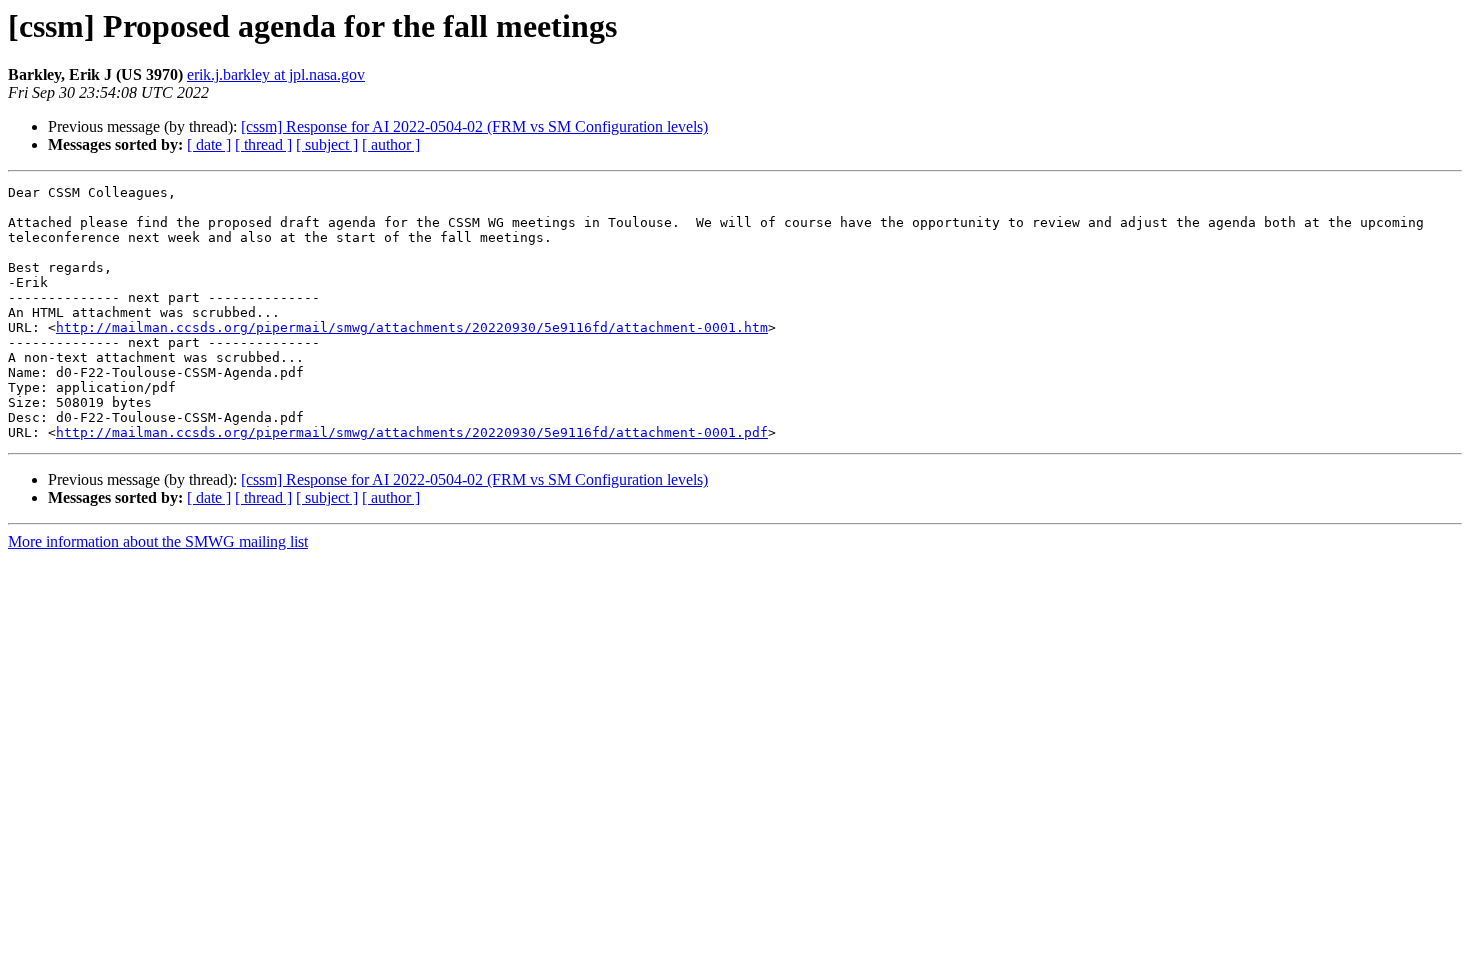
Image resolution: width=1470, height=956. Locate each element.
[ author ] (391, 144)
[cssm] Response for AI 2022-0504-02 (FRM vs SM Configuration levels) (474, 126)
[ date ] (209, 144)
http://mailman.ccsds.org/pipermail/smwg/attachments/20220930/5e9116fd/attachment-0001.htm (412, 327)
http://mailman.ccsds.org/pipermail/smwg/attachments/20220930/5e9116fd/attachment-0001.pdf (412, 432)
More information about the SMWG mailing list (158, 541)
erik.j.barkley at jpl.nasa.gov (276, 74)
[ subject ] (327, 144)
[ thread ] (263, 144)
